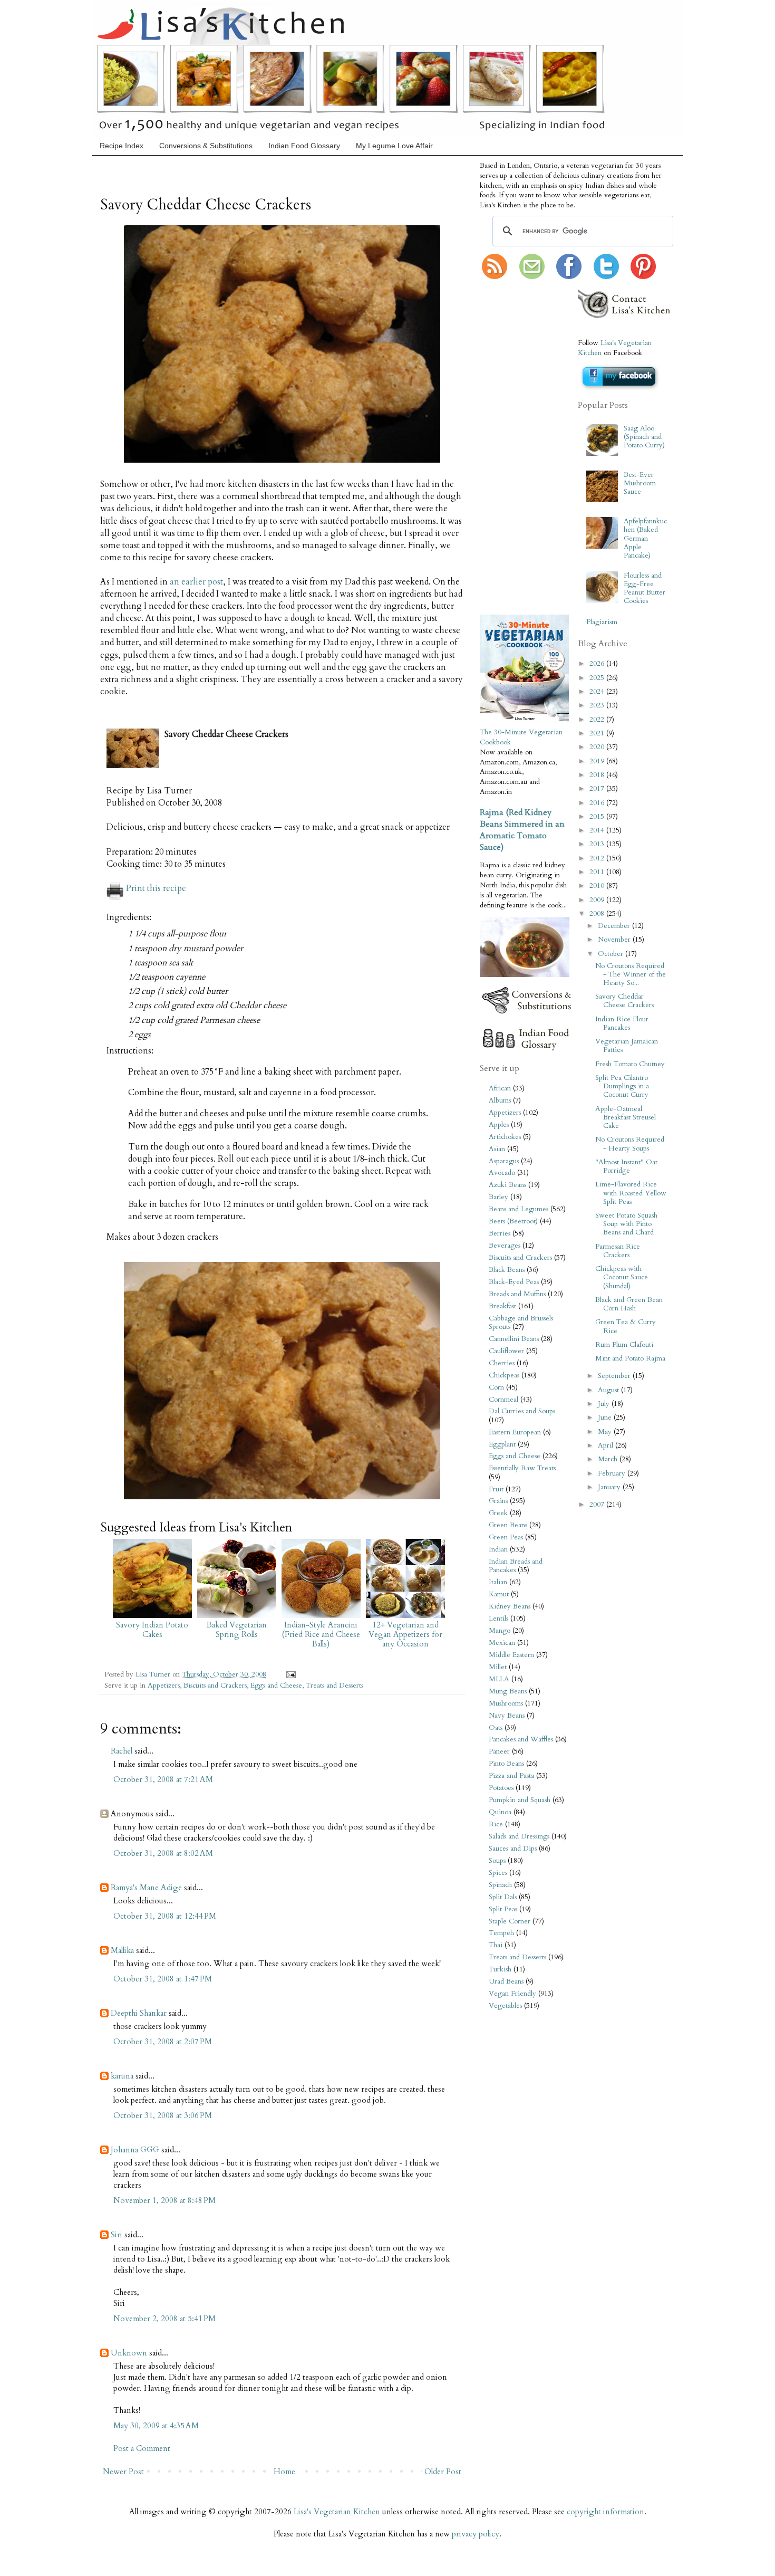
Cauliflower (506, 1351)
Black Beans (507, 1270)
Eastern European (515, 1432)
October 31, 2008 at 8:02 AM (163, 1853)
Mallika (122, 1950)
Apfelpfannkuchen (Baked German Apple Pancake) (645, 538)
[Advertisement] (511, 448)
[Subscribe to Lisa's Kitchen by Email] (532, 277)
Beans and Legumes (519, 1209)
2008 (598, 914)
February (613, 1473)
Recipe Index (122, 146)
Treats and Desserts (335, 1686)
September (615, 1376)
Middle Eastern (511, 1655)
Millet (498, 1667)
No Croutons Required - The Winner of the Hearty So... (631, 974)
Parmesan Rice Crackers (618, 1251)
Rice (496, 1824)
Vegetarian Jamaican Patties (627, 1046)
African (500, 1088)
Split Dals (503, 1897)
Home (284, 2472)
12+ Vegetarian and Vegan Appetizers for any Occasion (405, 1634)
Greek (498, 1513)
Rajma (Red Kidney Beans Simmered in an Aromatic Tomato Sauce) (522, 830)
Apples (499, 1125)
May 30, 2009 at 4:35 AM (156, 2426)
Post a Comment (142, 2448)
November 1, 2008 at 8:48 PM (164, 2200)
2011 (598, 872)
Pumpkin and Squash (520, 1800)
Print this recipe (156, 888)
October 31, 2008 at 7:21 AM (163, 1779)
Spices (498, 1873)
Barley (498, 1197)
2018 (598, 775)
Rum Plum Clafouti (624, 1345)
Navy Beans (507, 1716)
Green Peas (506, 1537)
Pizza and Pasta (511, 1776)
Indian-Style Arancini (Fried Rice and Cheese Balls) (321, 1634)
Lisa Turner (154, 1674)
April (607, 1445)
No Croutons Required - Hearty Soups (630, 1144)
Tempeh (501, 1933)
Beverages (505, 1246)
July (605, 1404)
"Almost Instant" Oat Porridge (626, 1166)
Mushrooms (506, 1703)
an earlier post (196, 582)
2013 (598, 844)
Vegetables (505, 2006)
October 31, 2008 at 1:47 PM (163, 1979)
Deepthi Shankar (139, 2013)
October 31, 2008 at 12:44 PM (165, 1916)
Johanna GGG (135, 2150)
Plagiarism (602, 622)
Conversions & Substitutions (206, 146)
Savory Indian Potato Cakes (152, 1630)
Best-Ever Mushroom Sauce (640, 483)
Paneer (499, 1751)
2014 (598, 830)
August (609, 1390)
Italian (498, 1582)
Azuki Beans (507, 1185)
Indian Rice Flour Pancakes (622, 1023)
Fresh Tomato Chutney (630, 1064)
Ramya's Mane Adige (146, 1888)
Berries (500, 1233)
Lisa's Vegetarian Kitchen (337, 2512)
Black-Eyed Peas (514, 1282)
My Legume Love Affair (394, 146)
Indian (498, 1549)
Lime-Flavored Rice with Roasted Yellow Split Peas (631, 1193)
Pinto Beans (506, 1764)
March (609, 1459)
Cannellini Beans (514, 1339)
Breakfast (502, 1306)
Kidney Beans (510, 1606)
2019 (598, 761)
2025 (598, 678)
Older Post (443, 2472)
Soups (497, 1861)
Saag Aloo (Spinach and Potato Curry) (644, 437)
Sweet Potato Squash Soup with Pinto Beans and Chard (626, 1224)
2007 (598, 1505)
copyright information (606, 2512)
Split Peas (503, 1909)
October (612, 954)
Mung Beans (508, 1691)
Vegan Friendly (512, 1994)
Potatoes (501, 1788)
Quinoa (500, 1812)
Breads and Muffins (517, 1294)
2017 (598, 789)
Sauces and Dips (513, 1849)
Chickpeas (504, 1375)
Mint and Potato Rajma (630, 1358)
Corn (496, 1387)
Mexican (502, 1643)
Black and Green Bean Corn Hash (629, 1304)
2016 (598, 803)
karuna (122, 2076)
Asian (497, 1149)
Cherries (502, 1363)
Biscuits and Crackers (215, 1686)
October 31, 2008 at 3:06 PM (163, 2115)
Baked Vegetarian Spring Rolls (237, 1630)
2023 (598, 705)
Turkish (500, 1969)
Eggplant (502, 1444)
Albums (500, 1100)
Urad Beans (506, 1981)
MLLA (499, 1679)
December (615, 926)
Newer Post (123, 2472)
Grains (498, 1501)
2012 (598, 858)
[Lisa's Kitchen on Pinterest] (643, 277)
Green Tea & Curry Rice (626, 1326)
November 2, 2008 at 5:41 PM (164, 2319)
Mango (500, 1631)
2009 (598, 900)
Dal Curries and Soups (522, 1411)
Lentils (498, 1619)
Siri (117, 2235)
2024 (598, 692)
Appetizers (164, 1686)
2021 (598, 733)
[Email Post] (289, 1674)
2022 (598, 720)
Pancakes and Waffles (521, 1739)
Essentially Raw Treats (522, 1468)
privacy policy (476, 2534)
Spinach (500, 1885)
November (615, 940)
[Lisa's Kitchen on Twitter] (606, 277)
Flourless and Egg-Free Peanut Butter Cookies (645, 588)
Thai (496, 1945)
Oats (496, 1728)
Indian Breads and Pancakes (516, 1566)
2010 (598, 886)
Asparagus (504, 1161)
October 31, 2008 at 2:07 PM (163, 2042)
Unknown (129, 2353)
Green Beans (508, 1525)
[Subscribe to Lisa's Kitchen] (495, 277)
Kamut (499, 1594)
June (606, 1418)
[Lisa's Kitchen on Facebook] (569, 277)
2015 (598, 817)
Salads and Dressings (519, 1836)
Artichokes (505, 1137)
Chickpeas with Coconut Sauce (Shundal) (622, 1277)
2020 (598, 747)
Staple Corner (510, 1921)
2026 (598, 664)
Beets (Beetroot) (513, 1221)
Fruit (496, 1489)
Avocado (502, 1173)
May (606, 1432)
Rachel (122, 1751)
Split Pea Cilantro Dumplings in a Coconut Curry (622, 1086)
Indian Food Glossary (304, 146)
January (610, 1487)
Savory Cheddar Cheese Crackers (624, 1001)
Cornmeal (503, 1400)
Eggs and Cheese (276, 1686)
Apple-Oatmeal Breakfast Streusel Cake (626, 1117)
